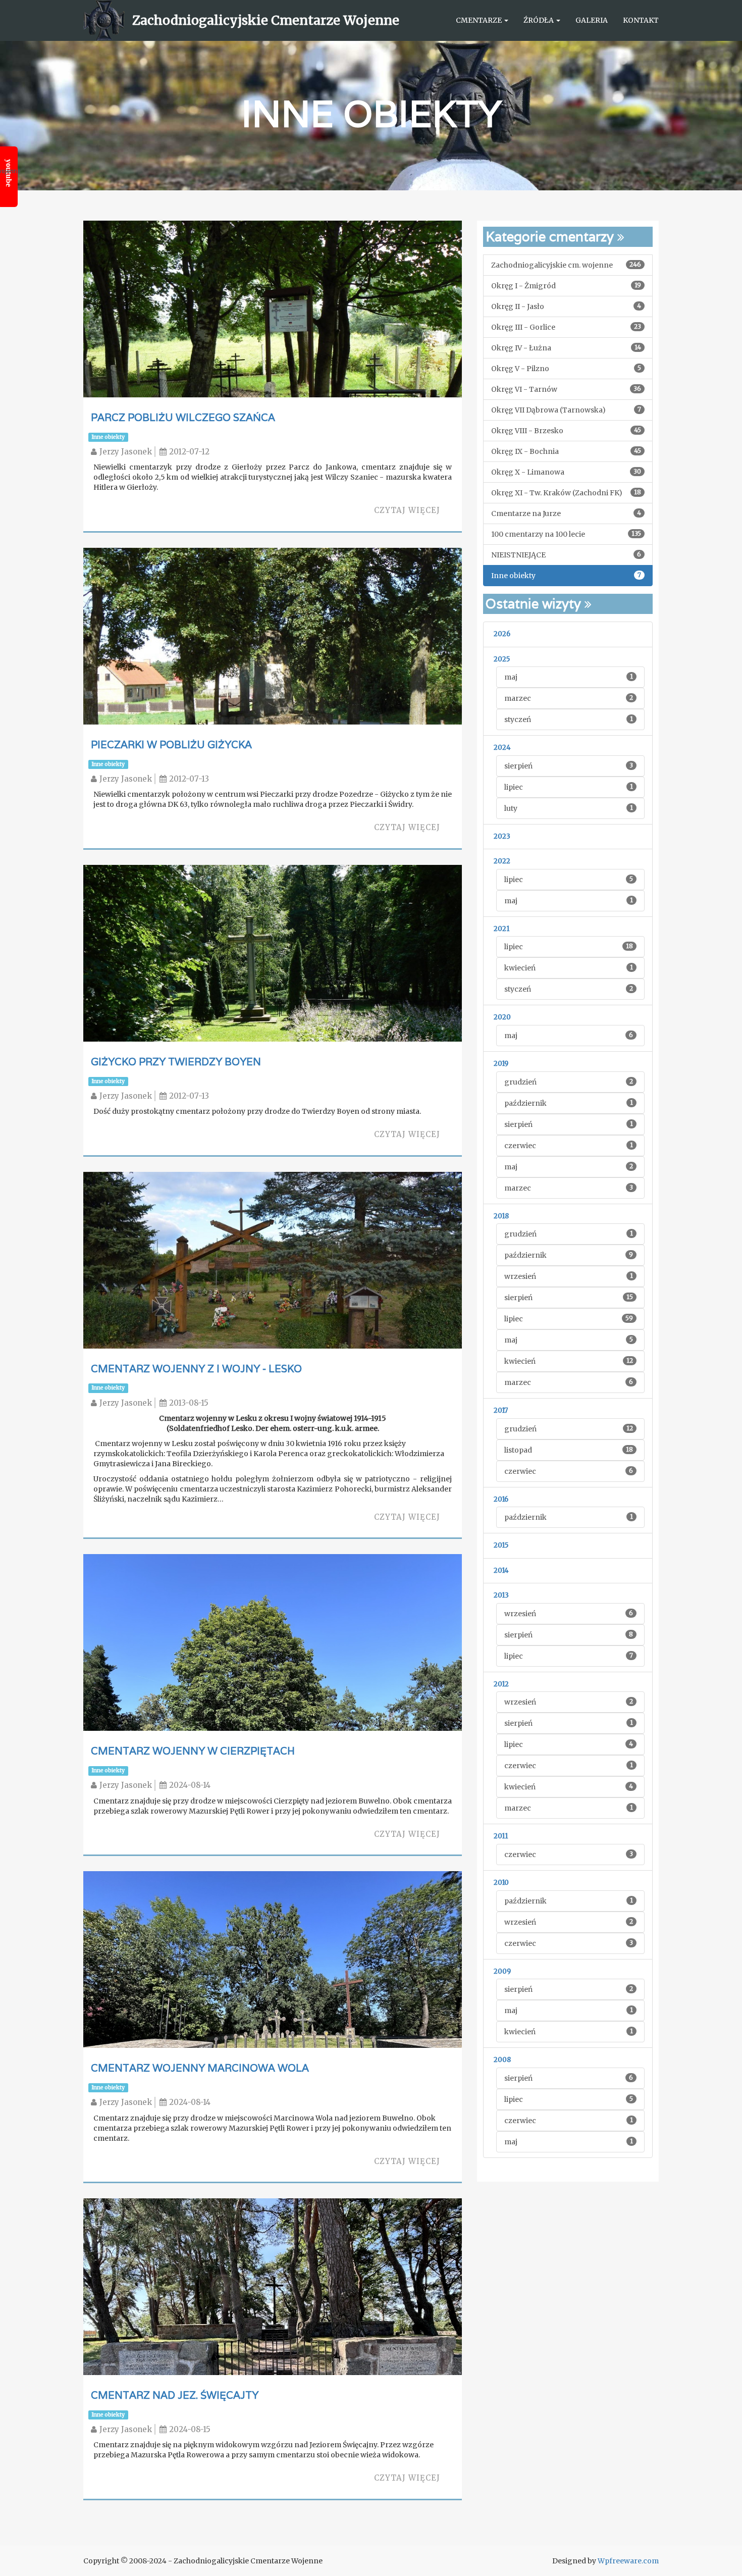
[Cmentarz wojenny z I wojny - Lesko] (273, 1297)
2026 (502, 634)
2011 (501, 1836)
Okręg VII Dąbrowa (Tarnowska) (566, 410)
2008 (502, 2060)
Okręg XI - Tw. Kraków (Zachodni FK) (566, 493)
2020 (502, 1017)
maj (569, 677)
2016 (501, 1499)
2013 (501, 1595)
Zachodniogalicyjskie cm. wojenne (566, 265)
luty (569, 808)
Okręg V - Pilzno (566, 369)
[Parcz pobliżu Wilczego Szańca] (273, 362)
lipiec (569, 787)
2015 (501, 1545)
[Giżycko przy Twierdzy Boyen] (273, 1006)
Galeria (592, 20)
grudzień (569, 1082)
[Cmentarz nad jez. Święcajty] (273, 2340)
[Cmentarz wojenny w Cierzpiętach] (273, 1696)
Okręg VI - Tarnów (566, 389)
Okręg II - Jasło (566, 306)
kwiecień (569, 968)
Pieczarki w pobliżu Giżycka (171, 745)
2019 (501, 1064)
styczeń (569, 719)
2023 (502, 836)
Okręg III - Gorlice (566, 327)
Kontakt (641, 20)
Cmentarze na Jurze (566, 513)
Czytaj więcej (407, 510)
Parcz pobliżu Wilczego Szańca (183, 418)
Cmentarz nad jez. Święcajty (175, 2395)
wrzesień (569, 1276)
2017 (501, 1410)
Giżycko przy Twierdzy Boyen (176, 1062)
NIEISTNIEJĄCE (566, 555)
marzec (569, 698)
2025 (502, 659)
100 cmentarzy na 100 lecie (566, 534)
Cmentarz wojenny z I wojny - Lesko (196, 1369)
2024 (502, 748)
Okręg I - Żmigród (566, 286)
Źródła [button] (539, 20)
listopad (569, 1450)
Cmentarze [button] (480, 20)
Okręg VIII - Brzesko (566, 431)
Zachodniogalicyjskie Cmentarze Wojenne (266, 20)
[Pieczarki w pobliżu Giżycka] (273, 689)
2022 (502, 861)
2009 (502, 1971)
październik (569, 1103)
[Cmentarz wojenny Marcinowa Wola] (273, 2013)
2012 (501, 1684)
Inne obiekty (108, 437)
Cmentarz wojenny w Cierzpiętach (193, 1751)
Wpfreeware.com (628, 2561)
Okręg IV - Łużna (566, 348)
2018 (501, 1216)
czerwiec (569, 1146)
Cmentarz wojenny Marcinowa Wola (200, 2068)
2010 (501, 1883)
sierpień (569, 766)
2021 (501, 929)
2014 (501, 1570)
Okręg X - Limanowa (566, 472)
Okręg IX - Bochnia (566, 451)
